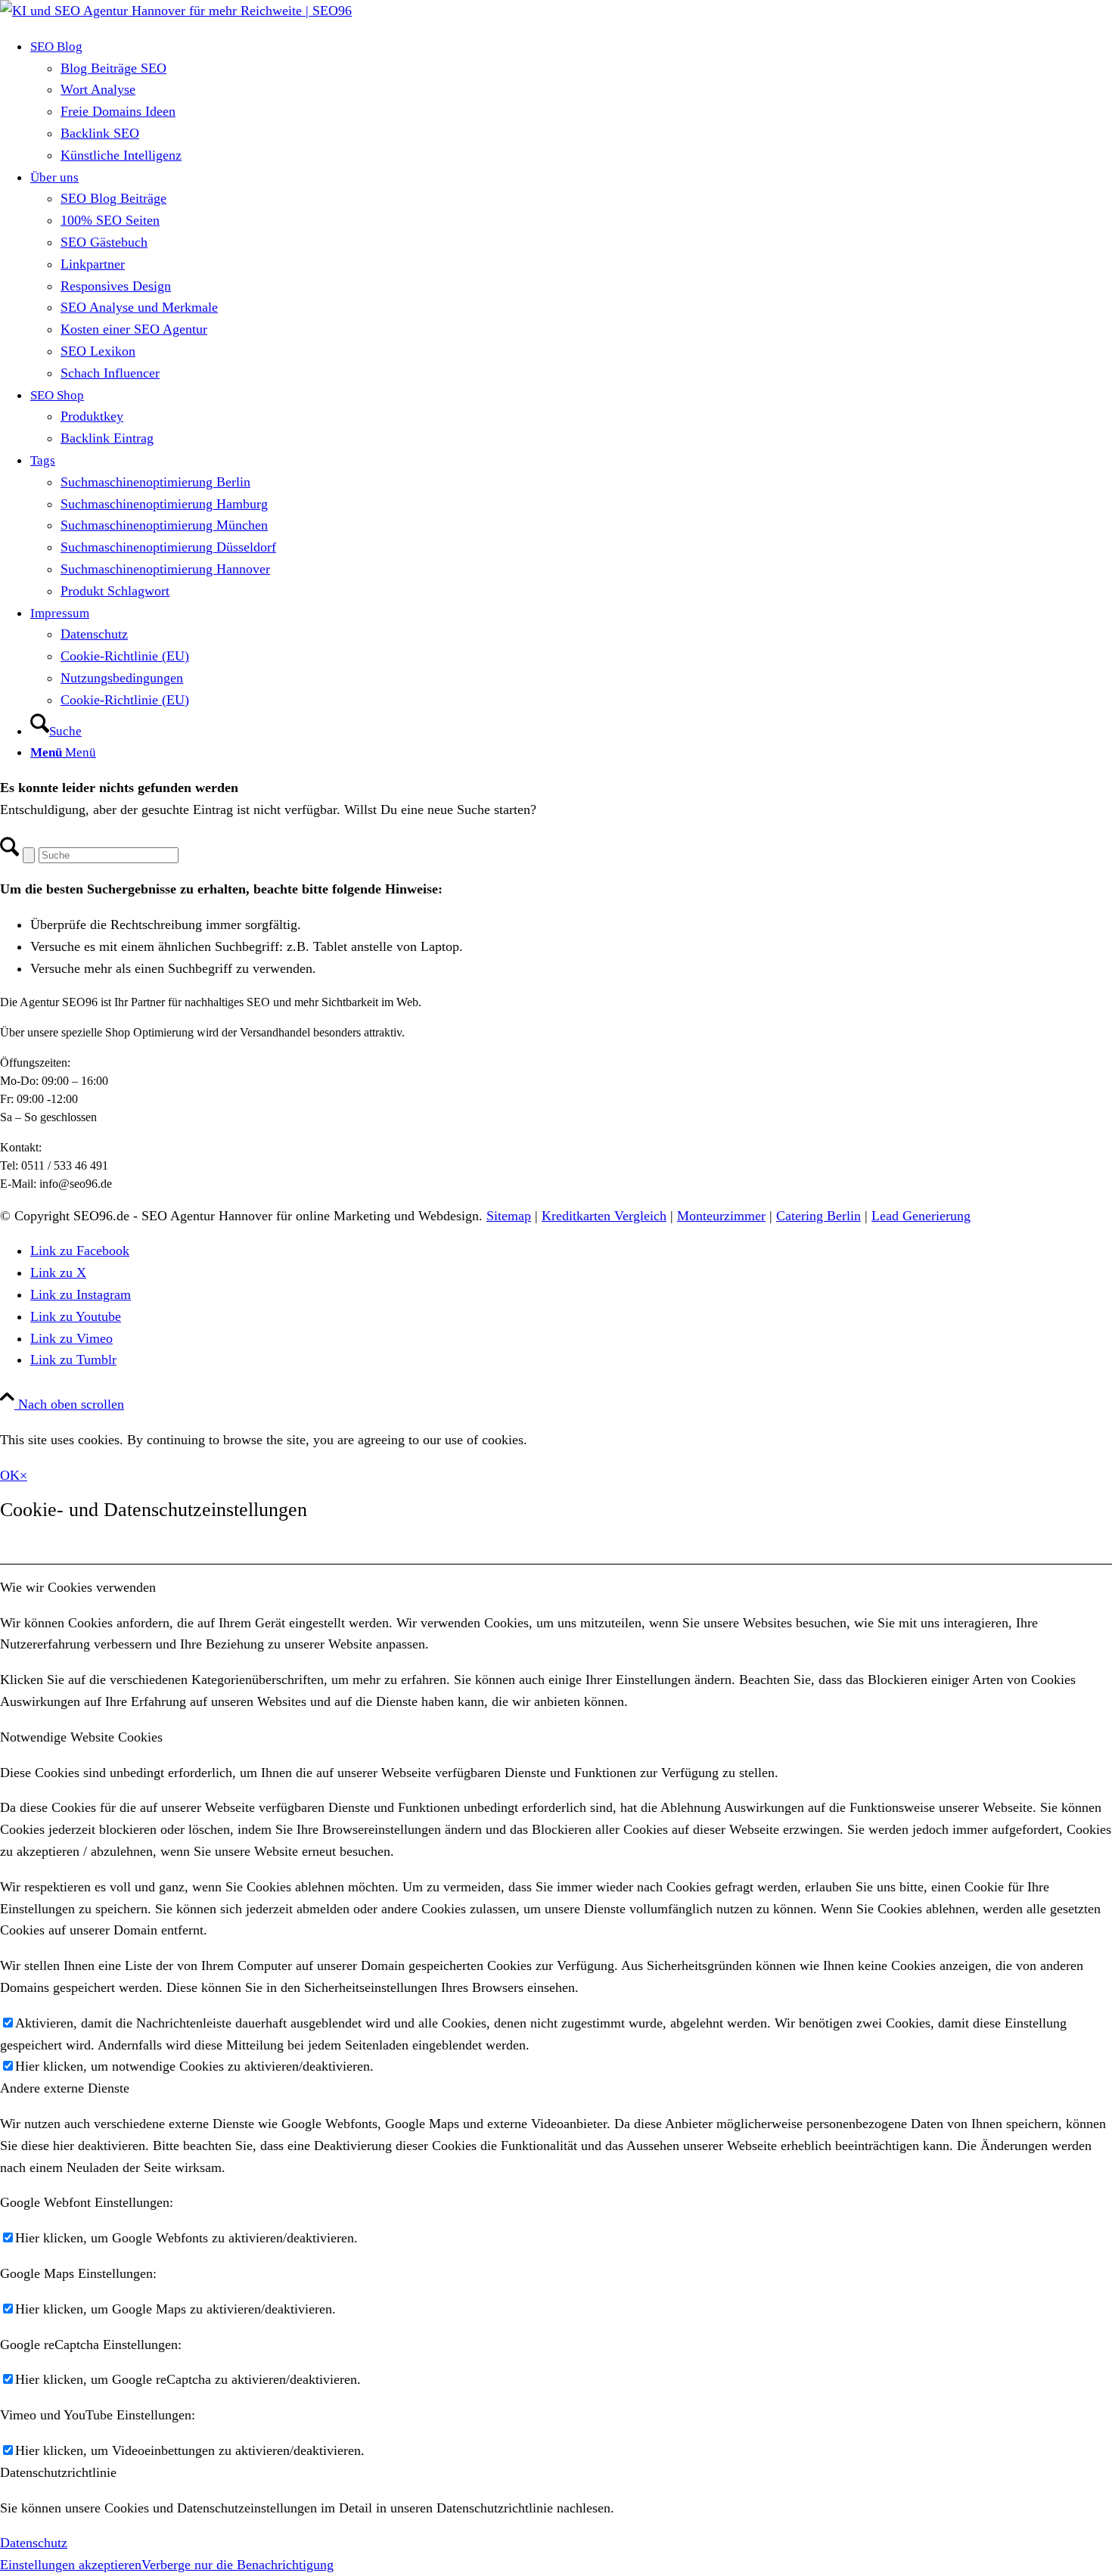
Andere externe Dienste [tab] (65, 2088)
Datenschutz (34, 2543)
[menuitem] (571, 101)
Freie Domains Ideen (118, 111)
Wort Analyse (98, 89)
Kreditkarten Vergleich (604, 1216)
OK (10, 1475)
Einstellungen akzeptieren (71, 2565)
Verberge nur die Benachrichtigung (238, 2565)
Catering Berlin (818, 1216)
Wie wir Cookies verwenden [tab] (78, 1587)
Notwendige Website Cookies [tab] (81, 1737)
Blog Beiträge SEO (113, 68)
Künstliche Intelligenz (121, 155)
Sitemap (509, 1216)
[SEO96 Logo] (176, 11)
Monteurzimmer (721, 1216)
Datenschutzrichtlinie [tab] (58, 2472)
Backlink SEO (100, 133)
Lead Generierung (921, 1216)
